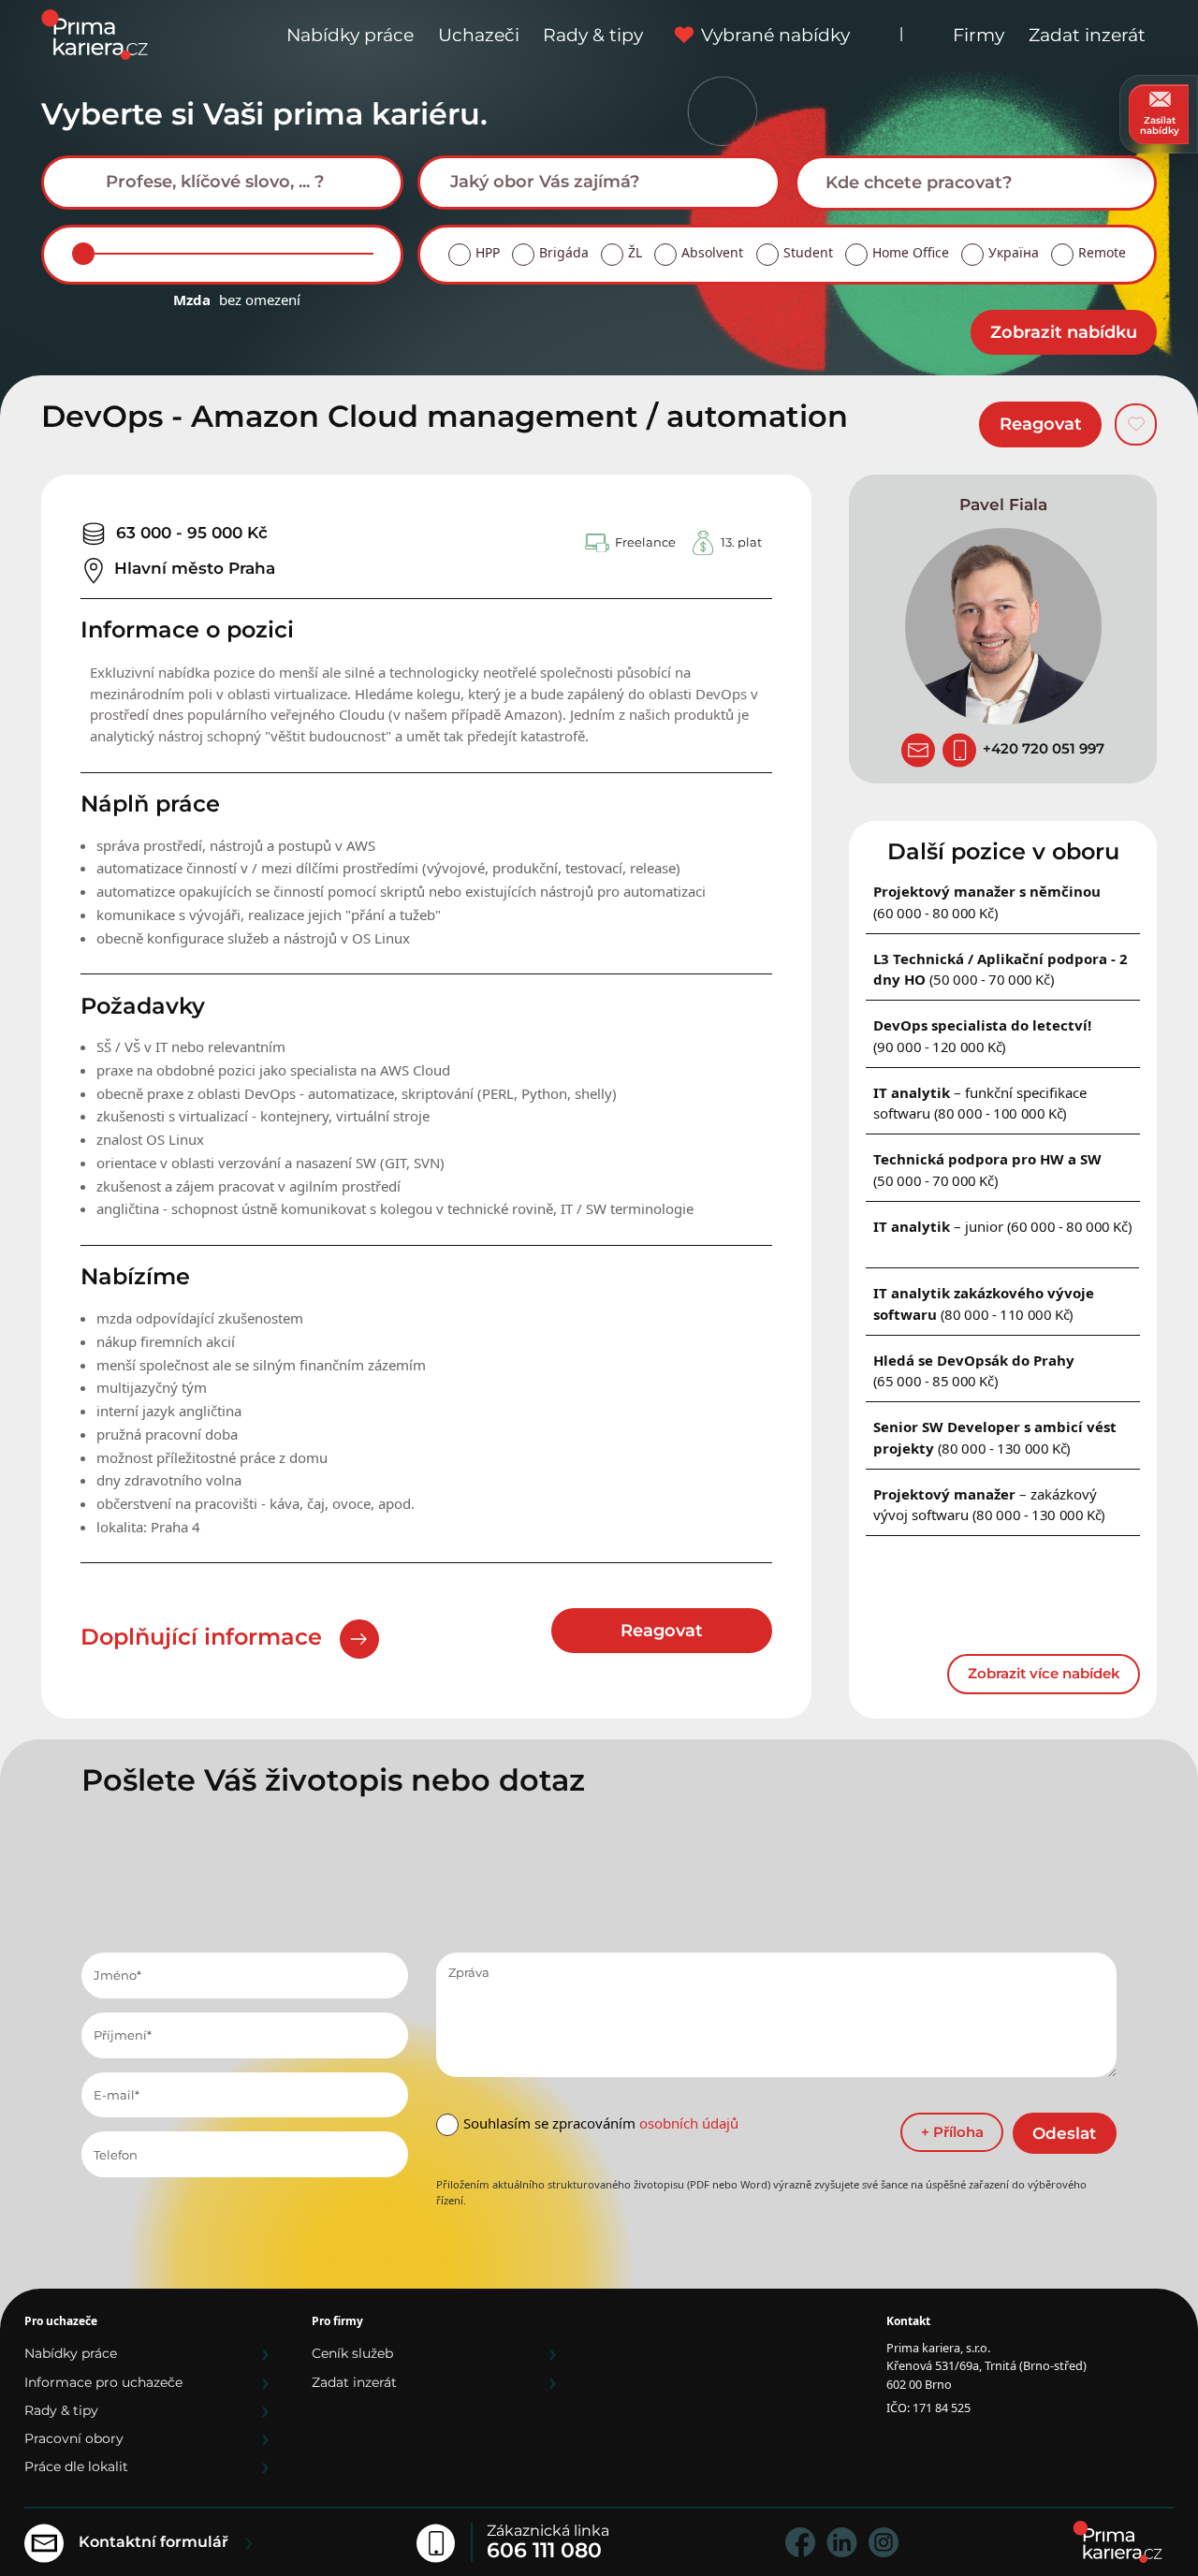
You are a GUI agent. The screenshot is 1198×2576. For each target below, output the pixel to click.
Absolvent (712, 252)
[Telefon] (959, 751)
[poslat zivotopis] (918, 751)
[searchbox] (237, 182)
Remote (1102, 252)
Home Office (911, 252)
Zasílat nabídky (1160, 125)
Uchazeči (479, 35)
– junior (1003, 1226)
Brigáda (564, 252)
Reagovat (1041, 424)
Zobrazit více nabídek (1044, 1673)
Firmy (979, 35)
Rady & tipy (593, 35)
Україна (1014, 252)
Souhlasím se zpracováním (601, 2123)
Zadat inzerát (1087, 35)
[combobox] (223, 183)
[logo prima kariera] (95, 33)
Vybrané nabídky (775, 35)
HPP (488, 252)
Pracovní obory (74, 2438)
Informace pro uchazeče (103, 2382)
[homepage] (1118, 2542)
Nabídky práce (350, 35)
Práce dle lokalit (76, 2466)
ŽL (635, 252)
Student (808, 252)
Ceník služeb (352, 2353)
